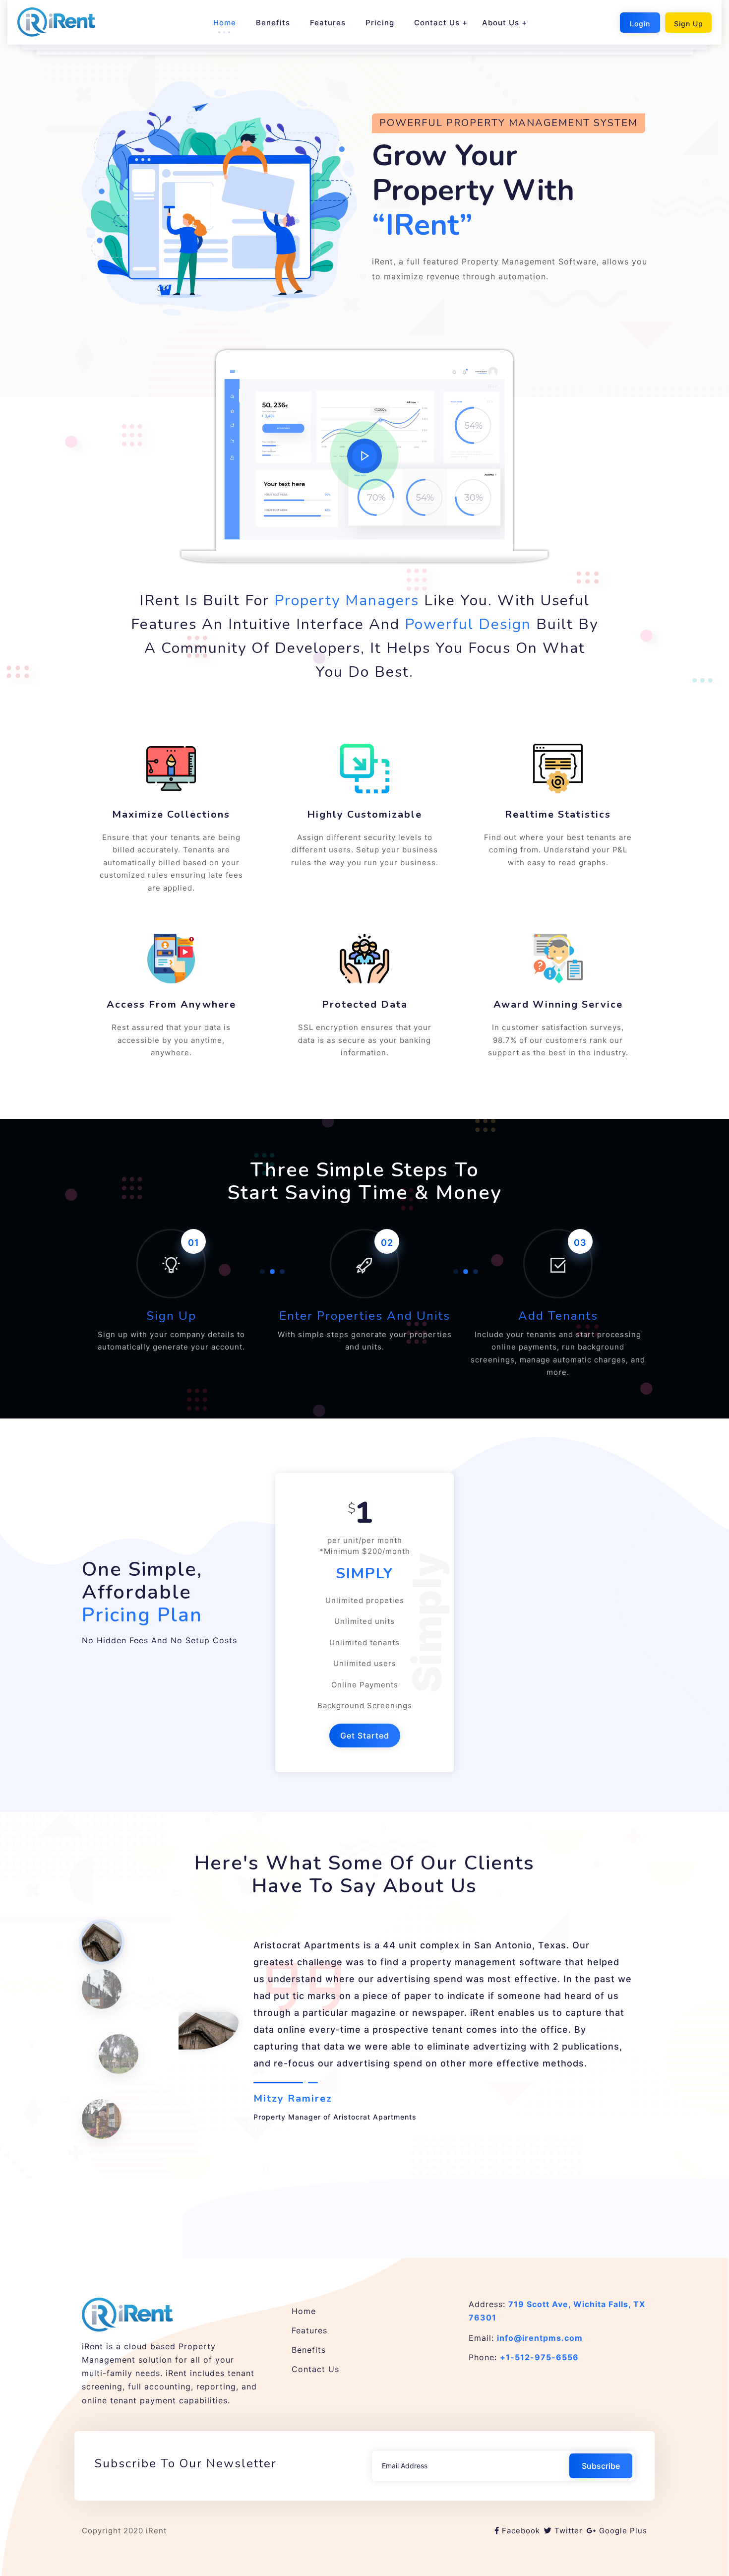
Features (328, 23)
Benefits (273, 23)
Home (225, 23)
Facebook (521, 2531)
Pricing (380, 23)
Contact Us (437, 23)
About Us (501, 23)
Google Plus (623, 2531)
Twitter (569, 2531)
